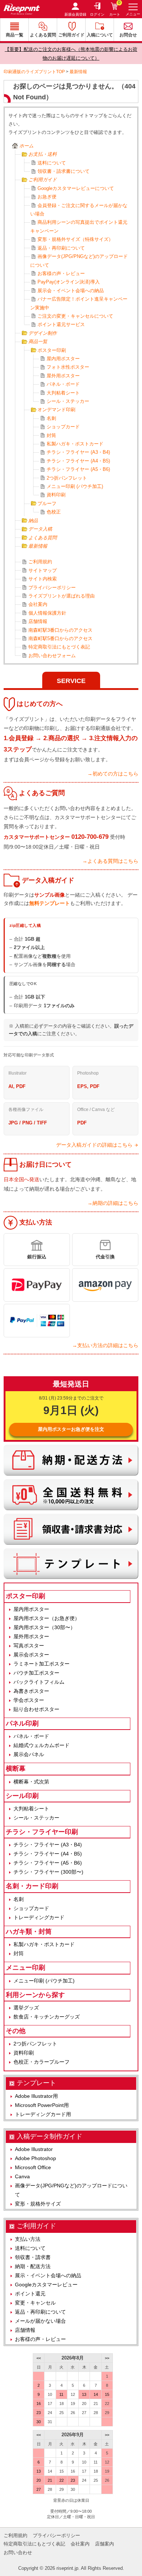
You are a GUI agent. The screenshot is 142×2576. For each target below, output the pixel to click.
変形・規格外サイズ (38, 2204)
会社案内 (38, 604)
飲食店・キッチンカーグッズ (47, 2017)
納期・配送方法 (33, 2266)
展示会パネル (29, 1754)
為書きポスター (31, 1691)
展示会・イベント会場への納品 (71, 291)
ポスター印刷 (52, 350)
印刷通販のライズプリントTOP (34, 72)
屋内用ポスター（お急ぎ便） (47, 1618)
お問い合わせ (18, 2553)
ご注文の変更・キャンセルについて (75, 316)
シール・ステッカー (68, 401)
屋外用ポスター (63, 376)
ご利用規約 (40, 562)
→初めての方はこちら (113, 774)
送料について (52, 163)
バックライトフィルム (39, 1682)
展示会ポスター (31, 1655)
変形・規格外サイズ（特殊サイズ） (75, 239)
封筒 (51, 435)
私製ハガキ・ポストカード (75, 444)
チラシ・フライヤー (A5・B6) (78, 469)
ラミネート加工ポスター (42, 1664)
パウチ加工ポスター (36, 1673)
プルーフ (47, 503)
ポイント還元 (30, 2294)
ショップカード (63, 427)
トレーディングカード (39, 1917)
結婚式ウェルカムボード (42, 1745)
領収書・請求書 (33, 2257)
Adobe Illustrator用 (36, 2096)
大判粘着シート (63, 393)
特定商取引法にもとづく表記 (59, 647)
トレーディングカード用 (43, 2114)
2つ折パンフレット (67, 478)
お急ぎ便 (47, 197)
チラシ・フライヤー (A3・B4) (78, 452)
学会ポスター (29, 1700)
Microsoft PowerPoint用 (42, 2105)
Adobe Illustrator (34, 2149)
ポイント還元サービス (61, 324)
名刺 (51, 418)
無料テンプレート (50, 903)
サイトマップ (43, 570)
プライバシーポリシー (52, 588)
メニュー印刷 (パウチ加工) (75, 486)
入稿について (100, 35)
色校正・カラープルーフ (42, 2062)
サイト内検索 (43, 579)
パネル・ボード (63, 384)
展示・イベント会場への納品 (48, 2275)
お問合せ (128, 35)
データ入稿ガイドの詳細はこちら (94, 1145)
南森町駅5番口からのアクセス (60, 638)
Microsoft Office (33, 2167)
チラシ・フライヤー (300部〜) (48, 1872)
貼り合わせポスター (36, 1709)
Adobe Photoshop (35, 2158)
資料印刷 (56, 495)
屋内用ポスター (63, 359)
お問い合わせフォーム (52, 656)
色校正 (54, 512)
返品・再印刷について (61, 248)
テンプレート (36, 2083)
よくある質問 (43, 35)
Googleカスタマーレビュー (46, 2285)
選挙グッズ (26, 2008)
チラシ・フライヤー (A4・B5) (78, 461)
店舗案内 (104, 2544)
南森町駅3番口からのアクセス (60, 630)
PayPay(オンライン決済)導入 (69, 282)
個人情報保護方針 (47, 613)
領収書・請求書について (64, 171)
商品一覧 (15, 35)
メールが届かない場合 (40, 2321)
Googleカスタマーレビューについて (76, 188)
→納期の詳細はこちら (113, 1203)
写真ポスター (29, 1646)
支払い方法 (28, 2239)
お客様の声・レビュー (61, 273)
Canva (22, 2176)
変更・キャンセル (35, 2303)
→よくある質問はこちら (110, 861)
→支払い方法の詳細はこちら (105, 1345)
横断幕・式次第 (31, 1782)
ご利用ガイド (71, 35)
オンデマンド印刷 (56, 410)
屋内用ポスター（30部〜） (44, 1627)
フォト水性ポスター (68, 367)
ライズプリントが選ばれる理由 (62, 596)
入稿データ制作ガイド (50, 2136)
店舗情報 (38, 621)
